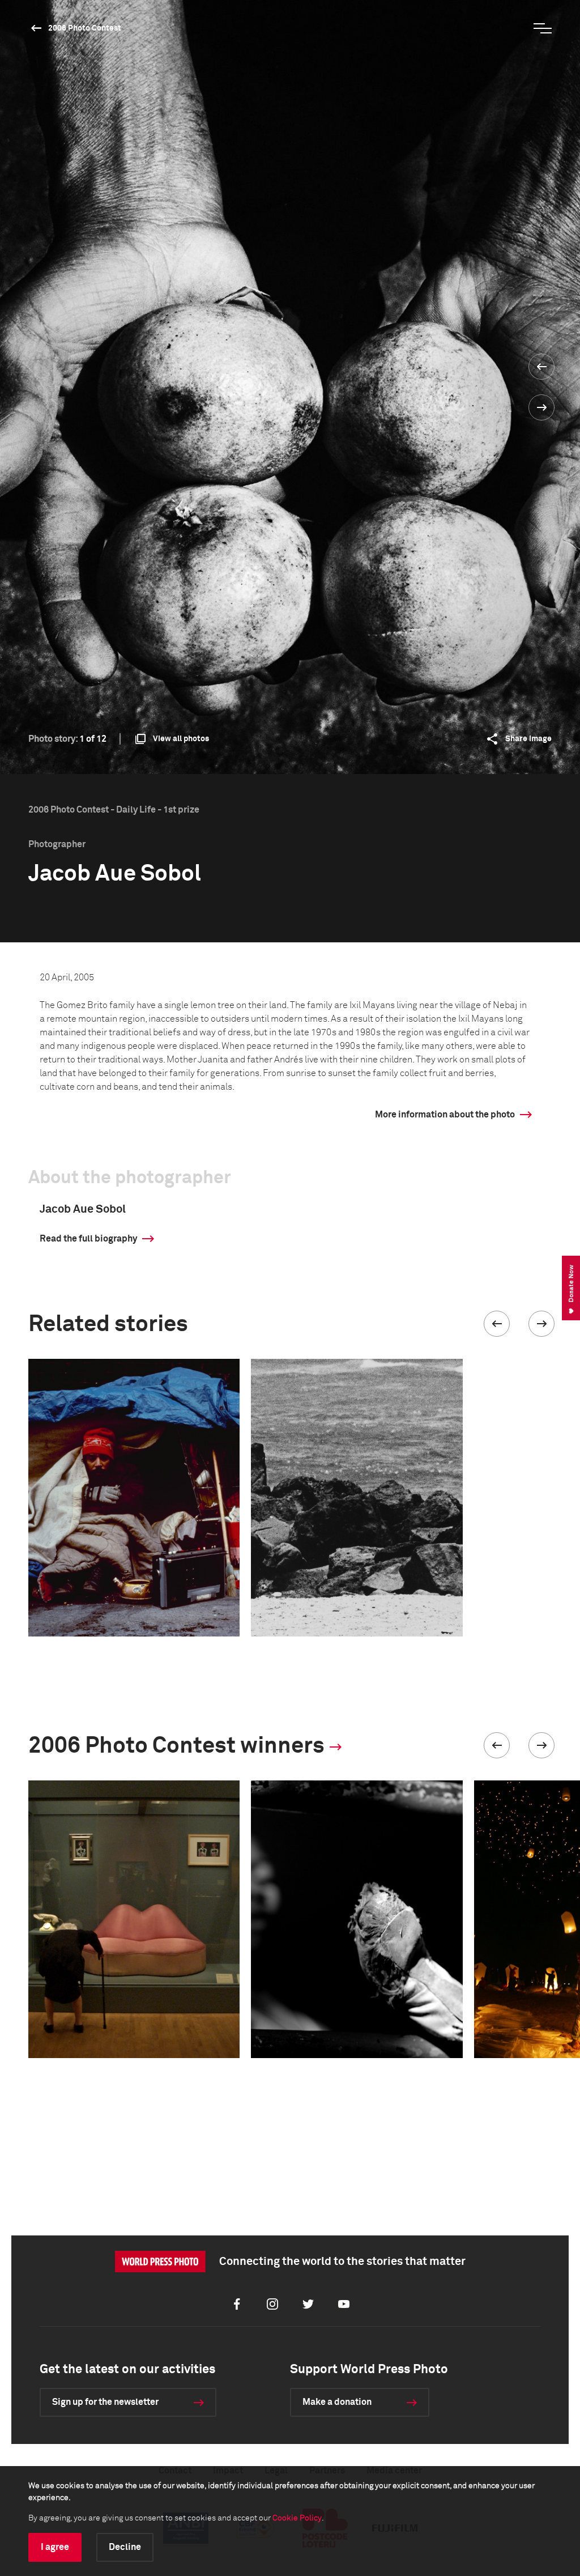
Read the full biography (88, 1239)
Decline (125, 2547)
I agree (55, 2547)
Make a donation (337, 2402)
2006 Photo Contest (85, 28)
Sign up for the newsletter (105, 2402)
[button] (497, 1324)
